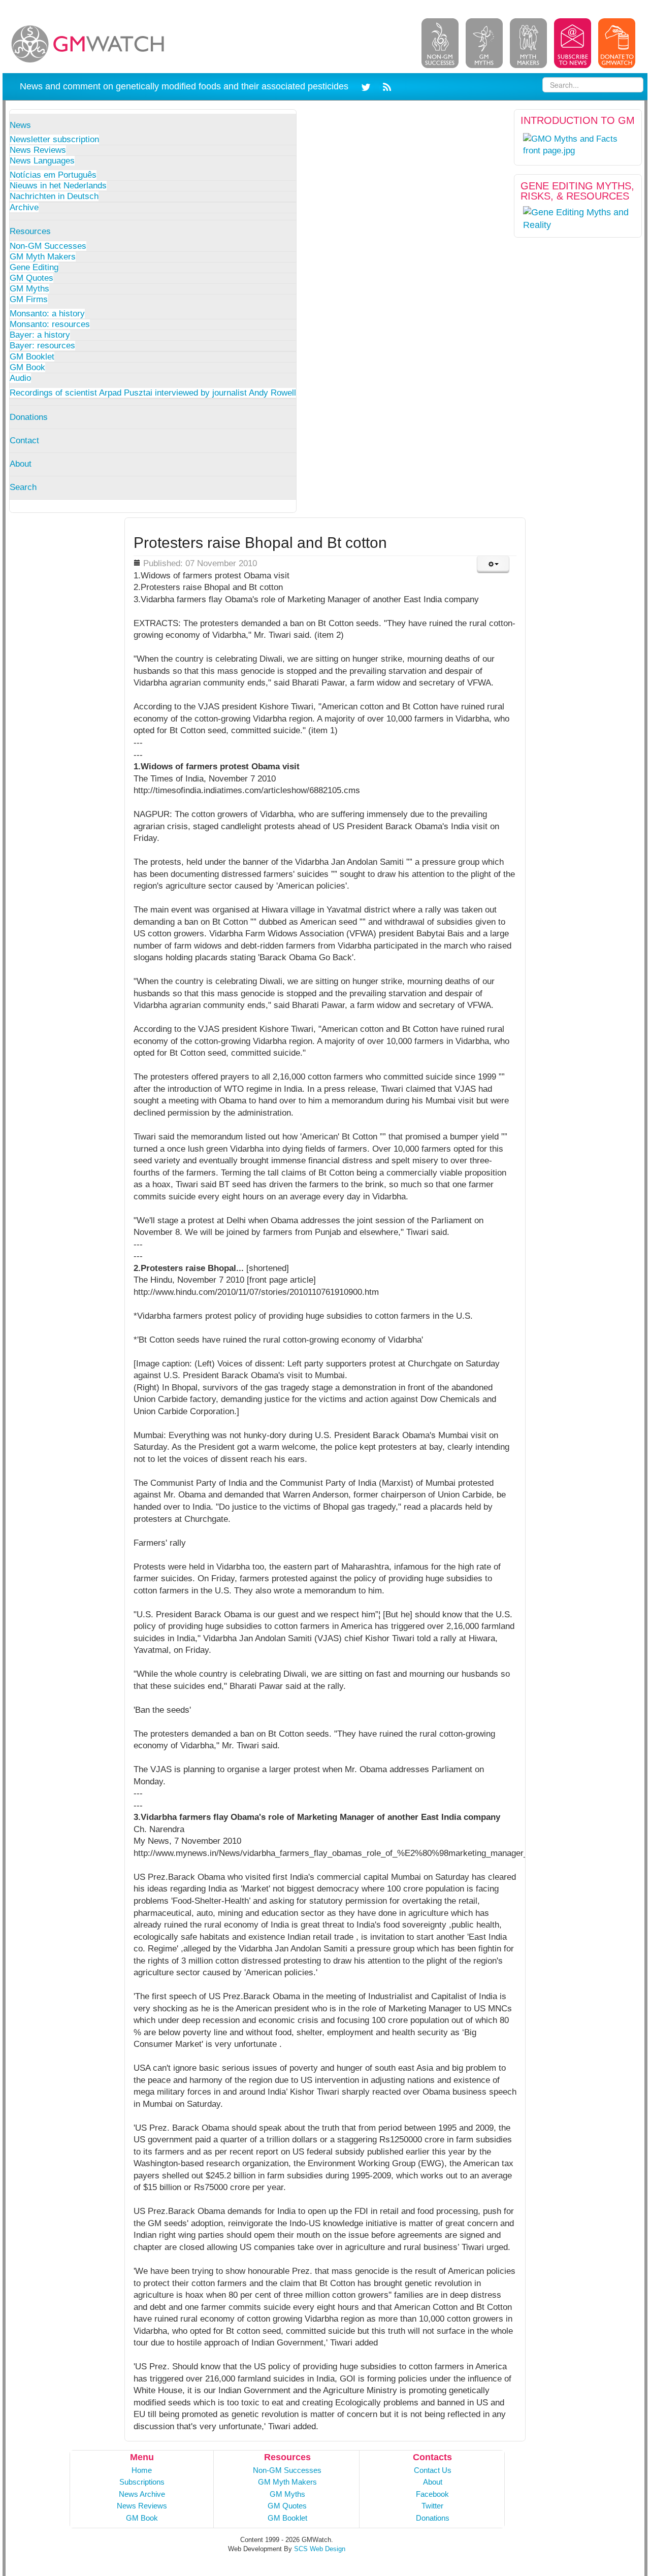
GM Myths (29, 289)
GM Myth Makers (43, 257)
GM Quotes (31, 278)
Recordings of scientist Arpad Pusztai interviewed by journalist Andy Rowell (153, 393)
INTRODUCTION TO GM (578, 120)
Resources (30, 231)
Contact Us (433, 2470)
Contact (24, 441)
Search (23, 487)
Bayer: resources (42, 346)
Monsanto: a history (47, 314)
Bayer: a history (40, 335)
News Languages (42, 161)
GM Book (27, 367)
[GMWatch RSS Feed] (385, 86)
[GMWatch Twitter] (367, 86)
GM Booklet (32, 357)
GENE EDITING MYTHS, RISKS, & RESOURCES (577, 191)
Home (142, 2470)
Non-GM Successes (48, 246)
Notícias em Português (53, 175)
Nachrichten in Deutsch (54, 196)
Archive (24, 207)
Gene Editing (34, 267)
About (21, 464)
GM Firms (29, 299)
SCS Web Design (320, 2549)
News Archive (142, 2494)
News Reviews (38, 150)
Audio (20, 378)
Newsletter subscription (54, 139)
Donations (29, 417)
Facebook (432, 2494)
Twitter (432, 2506)
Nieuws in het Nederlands (58, 186)
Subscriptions (142, 2482)
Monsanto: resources (50, 324)
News (20, 125)
